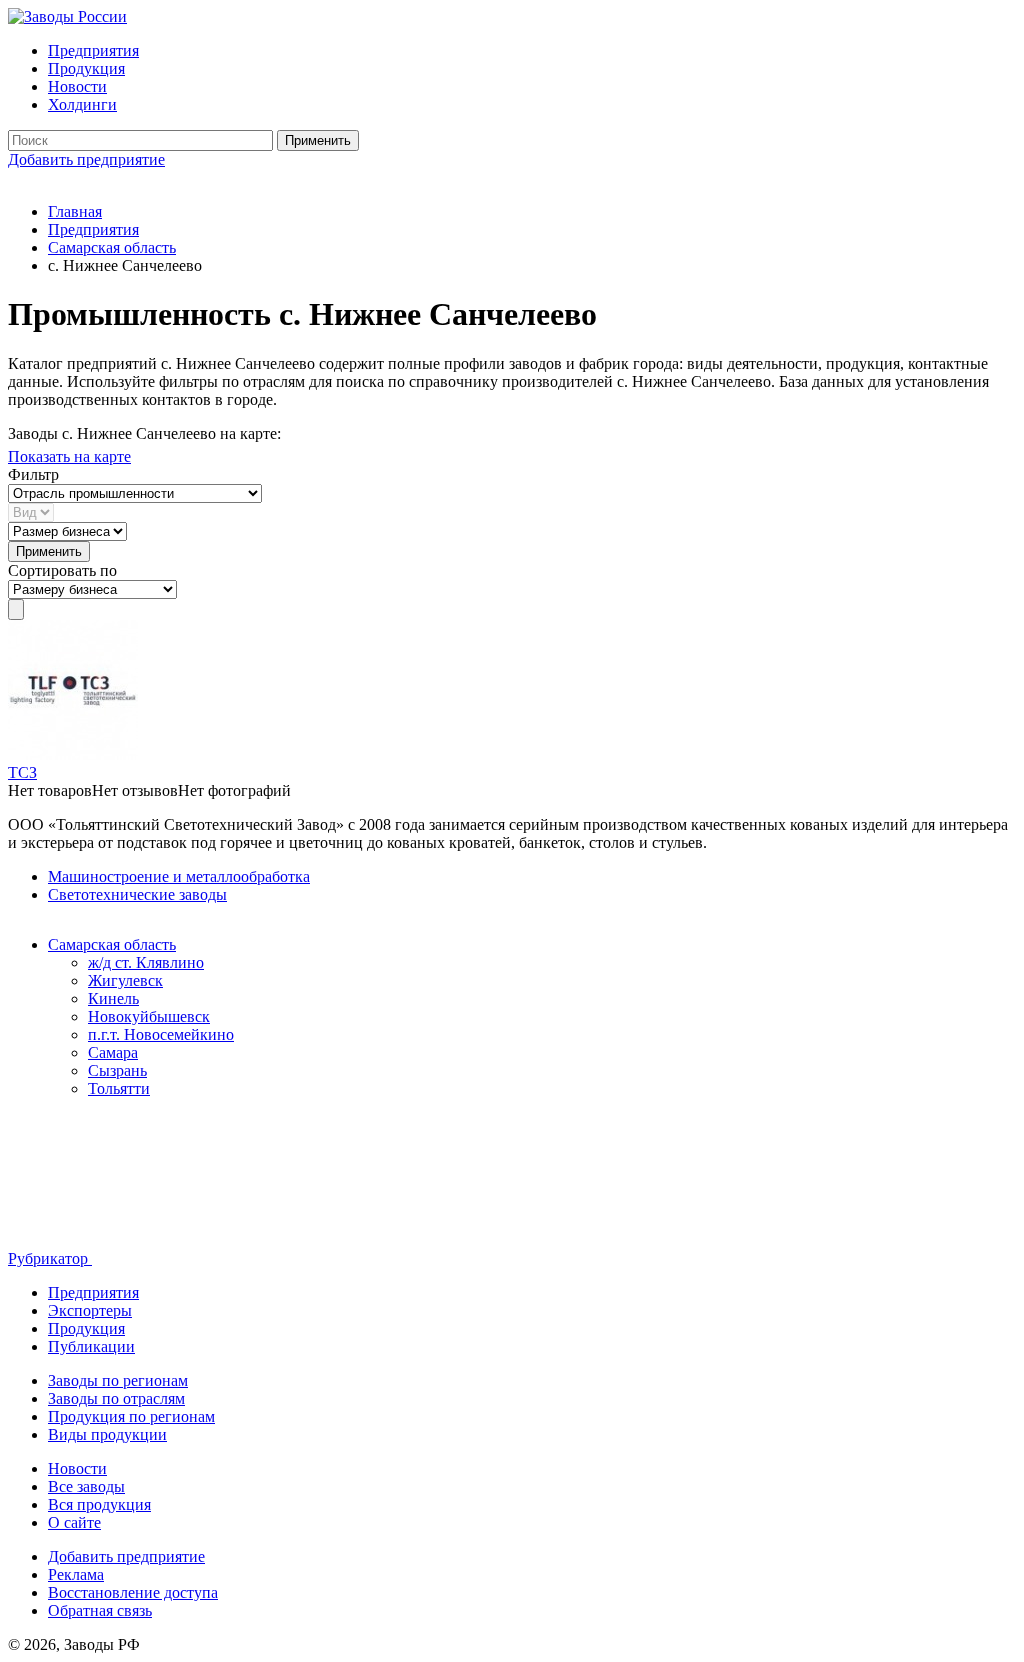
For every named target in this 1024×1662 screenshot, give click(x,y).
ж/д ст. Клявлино (146, 962)
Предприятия (93, 50)
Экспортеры (90, 1310)
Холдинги (82, 104)
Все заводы (86, 1486)
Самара (113, 1052)
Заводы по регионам (118, 1380)
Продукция (86, 68)
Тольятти (119, 1088)
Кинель (113, 998)
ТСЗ (22, 772)
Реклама (76, 1574)
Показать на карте (69, 456)
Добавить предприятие (86, 159)
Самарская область (112, 247)
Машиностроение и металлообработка (179, 876)
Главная (75, 211)
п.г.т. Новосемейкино (161, 1034)
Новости (77, 86)
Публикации (91, 1346)
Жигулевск (125, 980)
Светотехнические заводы (137, 894)
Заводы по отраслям (116, 1398)
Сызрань (117, 1070)
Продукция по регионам (131, 1416)
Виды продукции (107, 1434)
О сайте (74, 1522)
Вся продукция (99, 1504)
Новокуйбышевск (149, 1016)
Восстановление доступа (133, 1592)
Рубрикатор (50, 1258)
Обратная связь (100, 1610)
